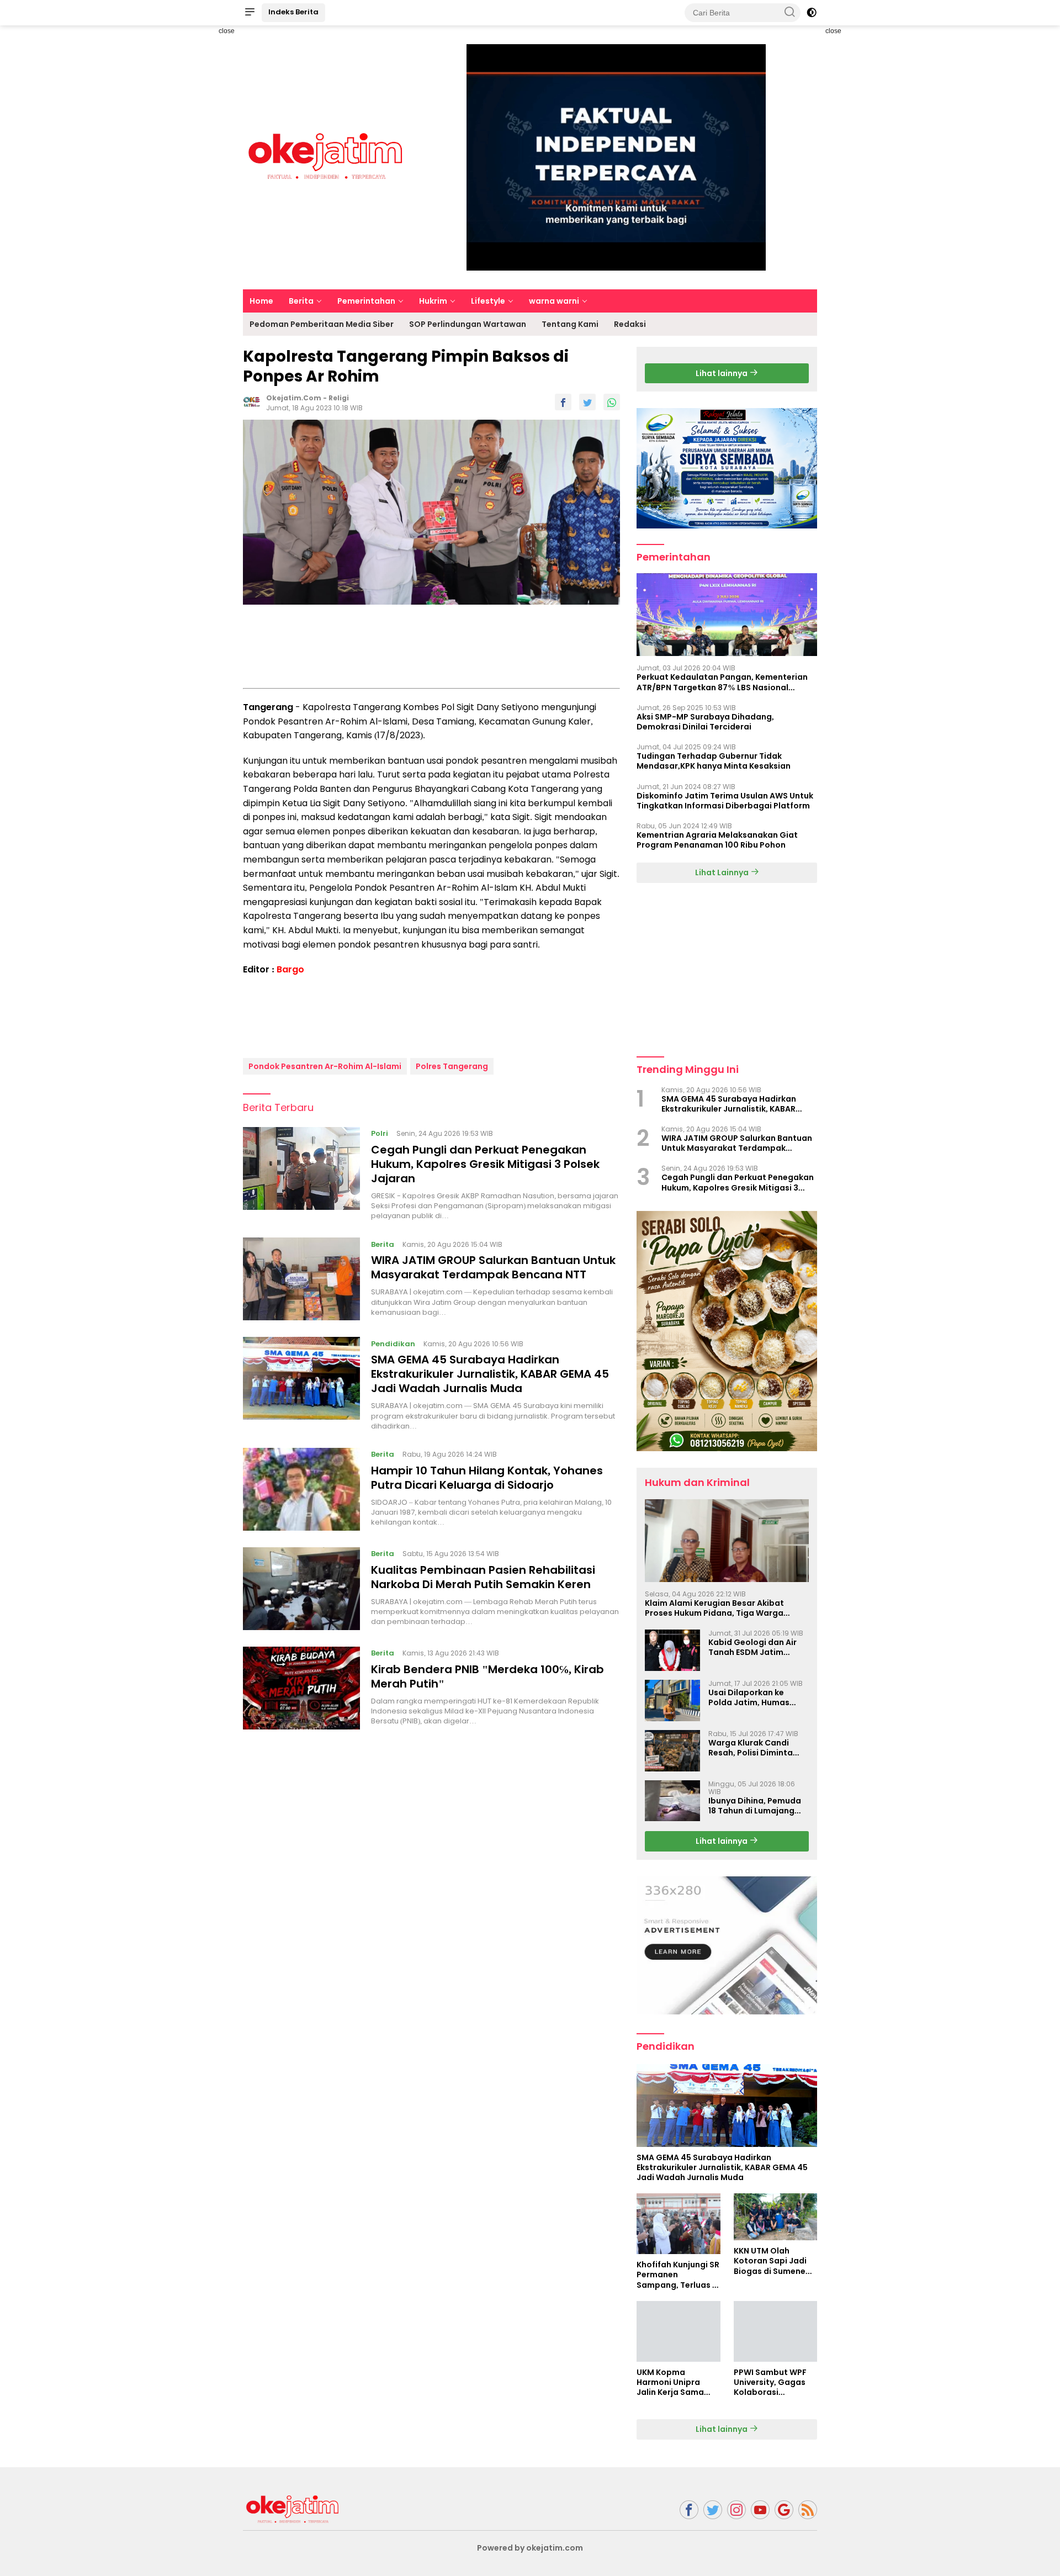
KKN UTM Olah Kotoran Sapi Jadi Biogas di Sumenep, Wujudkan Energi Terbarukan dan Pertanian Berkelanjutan (773, 2261)
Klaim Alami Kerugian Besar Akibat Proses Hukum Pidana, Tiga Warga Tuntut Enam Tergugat (714, 1608)
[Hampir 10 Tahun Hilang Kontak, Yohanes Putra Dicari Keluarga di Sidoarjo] (301, 1489)
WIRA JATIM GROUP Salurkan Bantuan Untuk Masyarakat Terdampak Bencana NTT (493, 1267)
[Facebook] (689, 2510)
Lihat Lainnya (723, 872)
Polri (380, 1133)
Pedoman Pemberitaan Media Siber (322, 324)
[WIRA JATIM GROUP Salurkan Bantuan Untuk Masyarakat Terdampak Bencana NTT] (301, 1279)
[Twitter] (713, 2510)
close (227, 31)
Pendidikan (393, 1343)
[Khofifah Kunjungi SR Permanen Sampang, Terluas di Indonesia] (678, 2224)
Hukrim (433, 301)
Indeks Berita (293, 12)
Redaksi (630, 324)
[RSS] (808, 2510)
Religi (339, 398)
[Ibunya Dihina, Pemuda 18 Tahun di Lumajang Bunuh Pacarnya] (672, 1801)
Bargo (290, 969)
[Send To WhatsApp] (612, 402)
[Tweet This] (587, 402)
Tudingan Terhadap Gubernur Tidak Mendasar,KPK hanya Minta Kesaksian (714, 761)
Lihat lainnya (722, 373)
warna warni (554, 301)
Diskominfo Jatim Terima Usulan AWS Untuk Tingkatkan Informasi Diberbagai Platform (725, 801)
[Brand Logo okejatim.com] (326, 157)
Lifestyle (488, 301)
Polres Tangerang (452, 1066)
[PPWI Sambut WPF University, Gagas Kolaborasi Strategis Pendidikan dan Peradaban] (775, 2331)
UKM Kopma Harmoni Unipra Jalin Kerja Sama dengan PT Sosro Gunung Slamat (671, 2382)
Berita (301, 301)
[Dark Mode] (812, 13)
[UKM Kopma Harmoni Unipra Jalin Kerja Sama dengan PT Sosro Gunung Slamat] (678, 2331)
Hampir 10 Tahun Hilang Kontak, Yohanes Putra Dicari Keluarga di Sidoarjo (487, 1478)
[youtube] (760, 2510)
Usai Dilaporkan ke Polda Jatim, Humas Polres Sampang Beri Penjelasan (750, 1697)
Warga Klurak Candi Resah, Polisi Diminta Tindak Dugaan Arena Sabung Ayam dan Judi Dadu (755, 1748)
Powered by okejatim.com (530, 2548)
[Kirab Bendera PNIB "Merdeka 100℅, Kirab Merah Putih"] (301, 1688)
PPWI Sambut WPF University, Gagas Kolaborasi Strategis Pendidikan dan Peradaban (770, 2382)
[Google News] (784, 2510)
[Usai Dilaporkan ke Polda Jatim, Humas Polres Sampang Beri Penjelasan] (672, 1700)
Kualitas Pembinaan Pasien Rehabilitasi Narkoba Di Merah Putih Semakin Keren (483, 1577)
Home (261, 301)
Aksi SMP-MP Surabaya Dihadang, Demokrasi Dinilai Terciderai (705, 722)
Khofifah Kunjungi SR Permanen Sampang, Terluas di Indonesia (678, 2275)
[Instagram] (736, 2510)
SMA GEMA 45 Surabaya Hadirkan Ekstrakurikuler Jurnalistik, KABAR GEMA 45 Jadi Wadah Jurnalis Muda (490, 1374)
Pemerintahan (366, 301)
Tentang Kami (570, 324)
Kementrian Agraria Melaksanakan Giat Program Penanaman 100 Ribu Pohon (717, 840)
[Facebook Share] (563, 402)
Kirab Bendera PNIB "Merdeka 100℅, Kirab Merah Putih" (487, 1676)
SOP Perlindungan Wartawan (468, 324)
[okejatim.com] (293, 2509)
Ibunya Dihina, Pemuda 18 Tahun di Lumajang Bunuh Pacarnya (755, 1806)
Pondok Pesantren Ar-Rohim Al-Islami (325, 1066)
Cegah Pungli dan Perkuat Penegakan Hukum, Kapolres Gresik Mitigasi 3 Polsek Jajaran (485, 1164)
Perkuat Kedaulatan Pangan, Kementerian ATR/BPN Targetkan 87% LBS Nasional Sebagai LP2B (722, 682)
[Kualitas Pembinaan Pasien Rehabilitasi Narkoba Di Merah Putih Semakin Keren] (301, 1589)
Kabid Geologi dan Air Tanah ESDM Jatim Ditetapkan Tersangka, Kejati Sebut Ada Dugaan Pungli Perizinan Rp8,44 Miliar (757, 1647)
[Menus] (250, 13)
